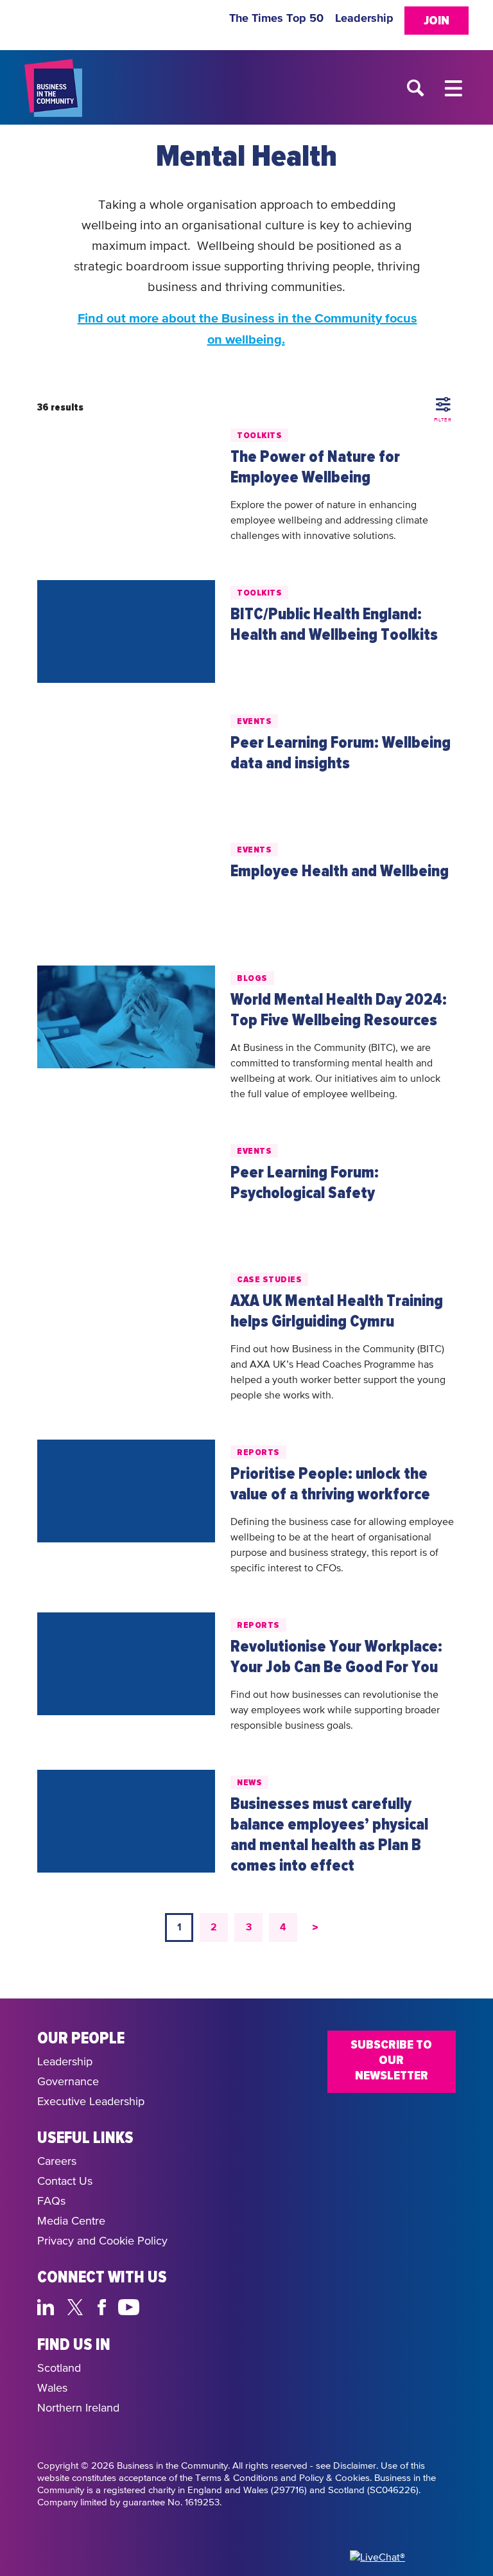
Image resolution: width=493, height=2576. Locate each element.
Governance (68, 2082)
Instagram (160, 2306)
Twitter (79, 2306)
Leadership (364, 19)
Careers (57, 2162)
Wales (52, 2388)
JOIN (437, 21)
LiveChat (190, 2306)
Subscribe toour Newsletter (391, 2060)
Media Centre (71, 2221)
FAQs (51, 2201)
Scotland (59, 2369)
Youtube (129, 2306)
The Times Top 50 (276, 19)
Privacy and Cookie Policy (102, 2241)
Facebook (104, 2306)
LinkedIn (48, 2306)
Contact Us (65, 2182)
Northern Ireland (78, 2408)
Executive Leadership (91, 2102)
